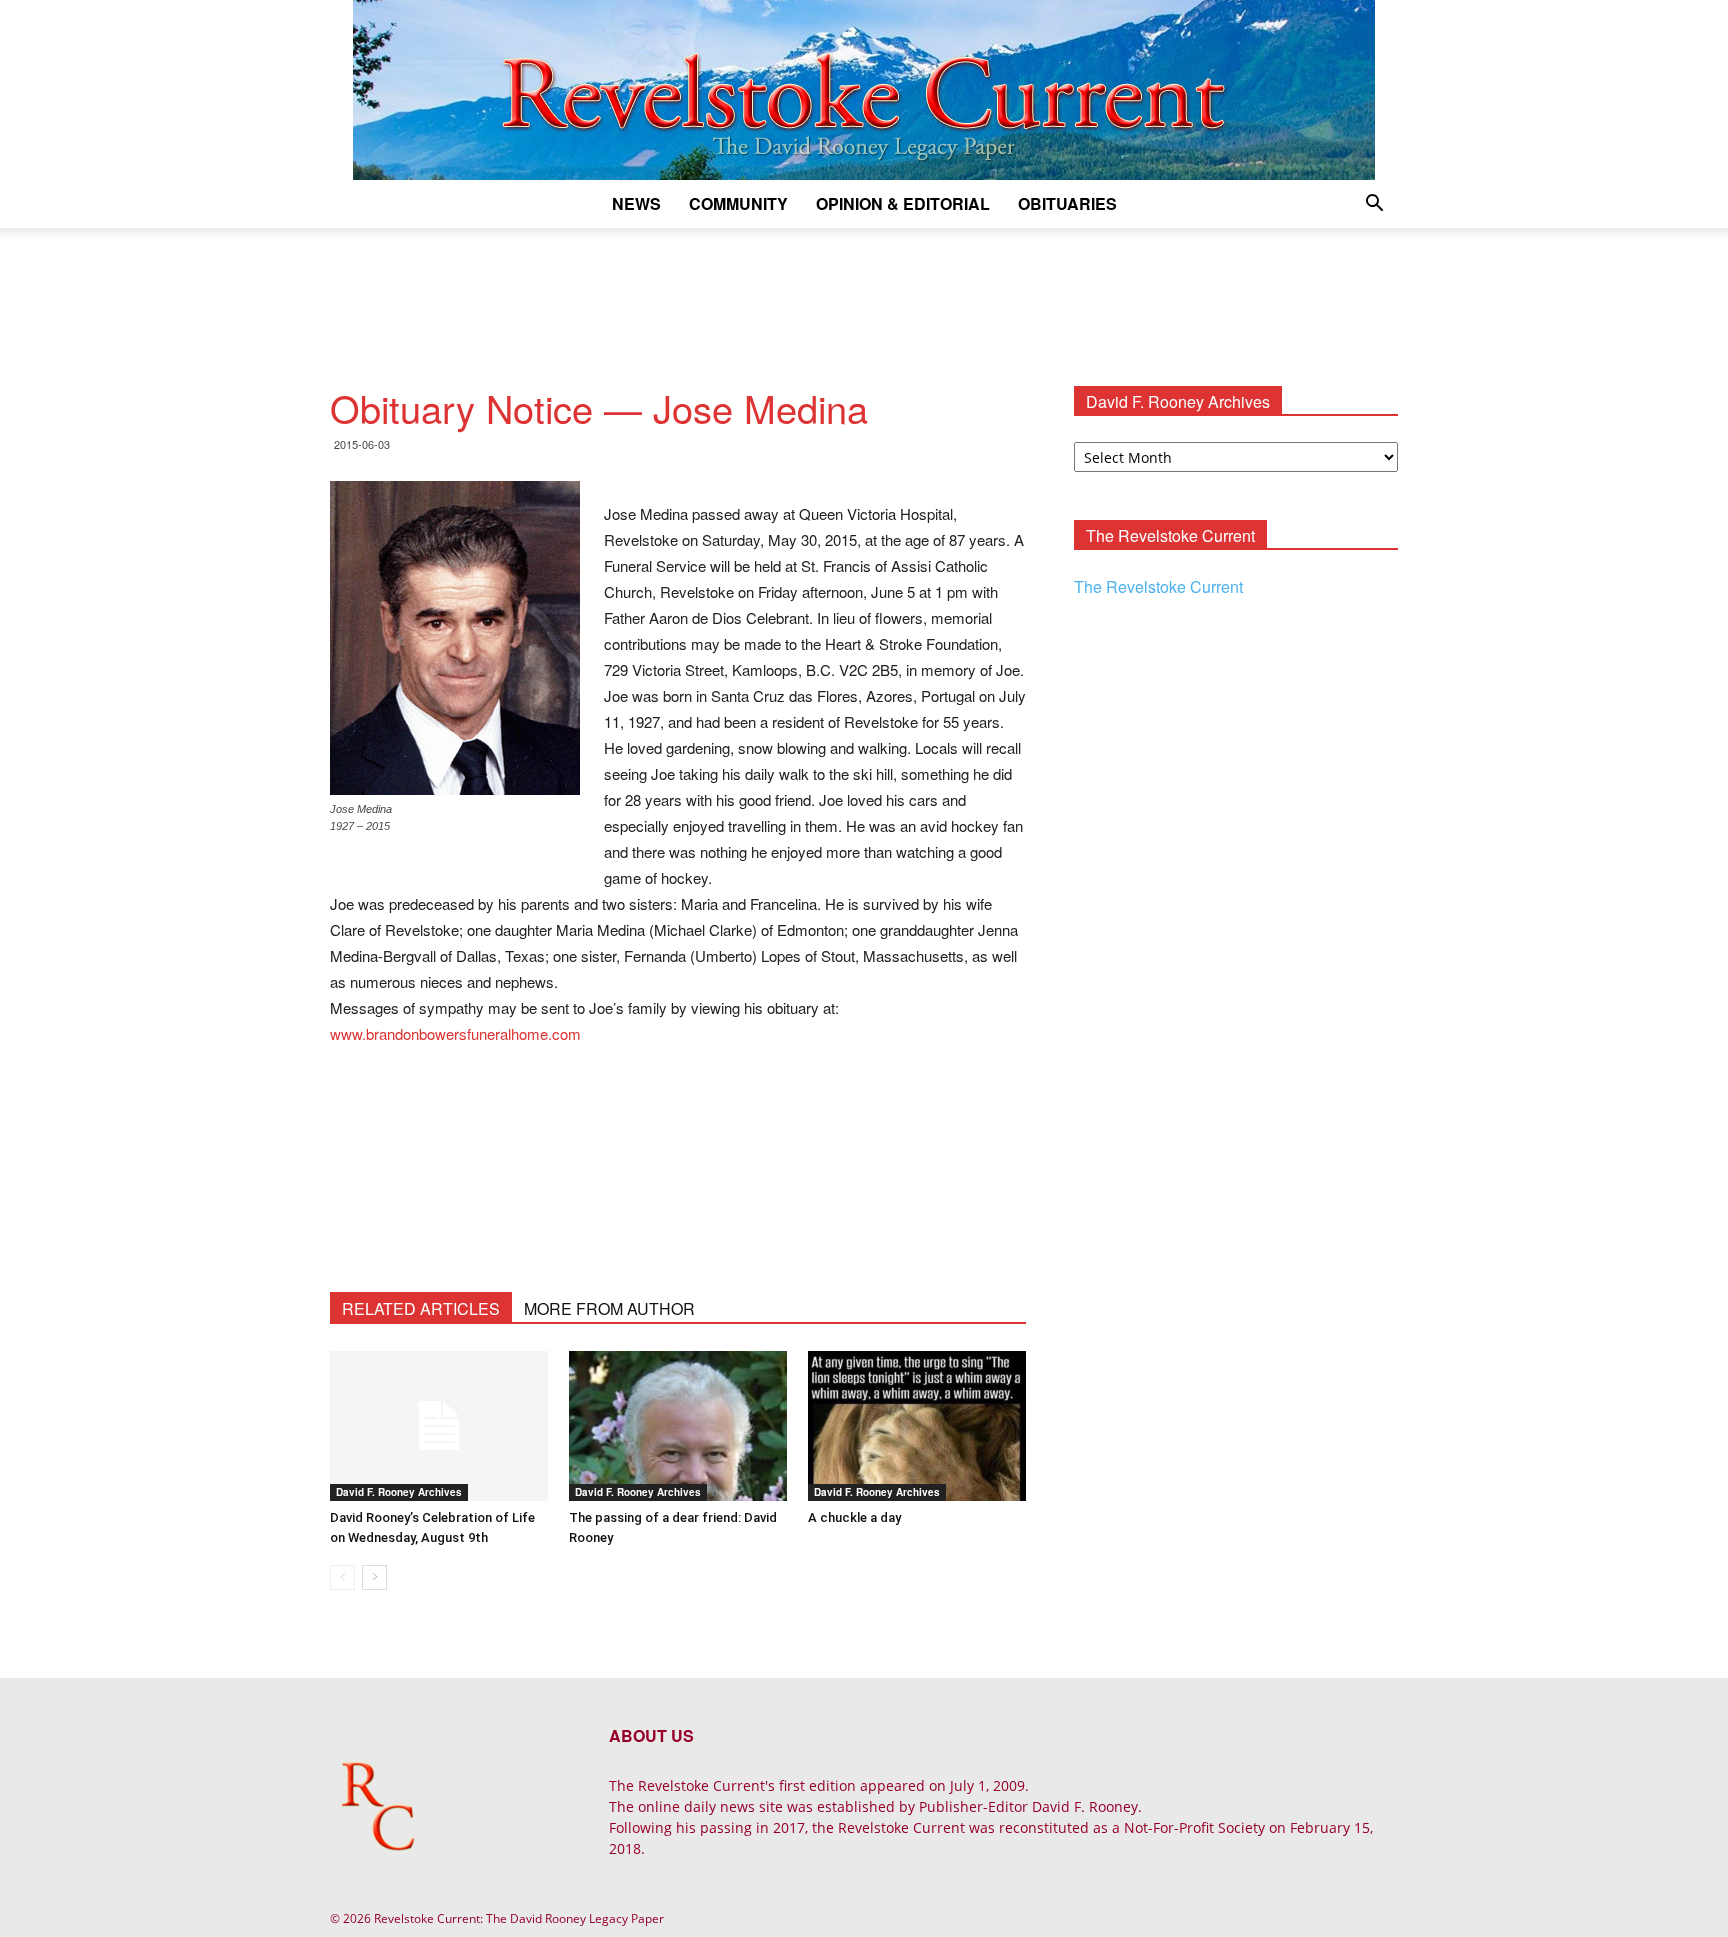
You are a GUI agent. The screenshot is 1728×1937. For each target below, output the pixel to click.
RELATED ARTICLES (421, 1308)
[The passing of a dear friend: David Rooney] (678, 1426)
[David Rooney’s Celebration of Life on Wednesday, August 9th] (439, 1426)
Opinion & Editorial (903, 203)
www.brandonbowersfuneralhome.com (455, 1033)
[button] (1374, 205)
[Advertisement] (864, 297)
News (636, 203)
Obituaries (1067, 203)
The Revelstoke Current (1158, 586)
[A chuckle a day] (917, 1426)
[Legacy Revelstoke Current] (864, 90)
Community (738, 203)
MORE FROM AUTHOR (609, 1308)
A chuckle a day (854, 1517)
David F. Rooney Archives (399, 1492)
